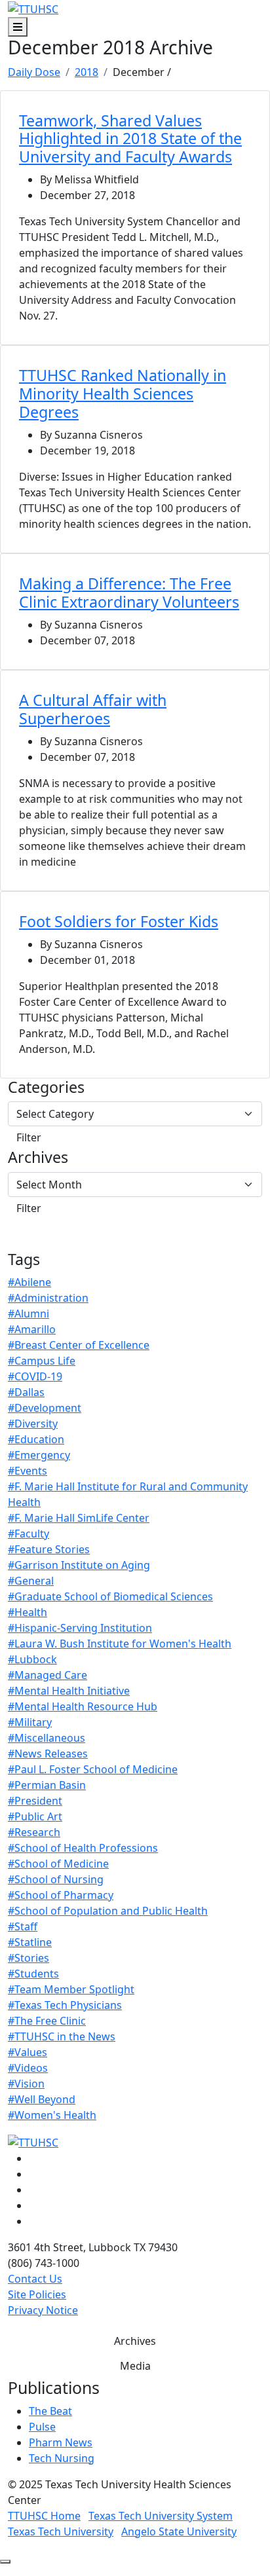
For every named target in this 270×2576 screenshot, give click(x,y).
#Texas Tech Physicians (65, 2005)
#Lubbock (32, 1659)
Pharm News (61, 2442)
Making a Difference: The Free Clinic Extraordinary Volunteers (129, 593)
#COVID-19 (35, 1376)
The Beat (50, 2411)
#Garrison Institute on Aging (79, 1565)
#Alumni (29, 1314)
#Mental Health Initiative (69, 1691)
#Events (28, 1471)
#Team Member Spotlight (71, 1989)
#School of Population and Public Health (108, 1911)
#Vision (26, 2084)
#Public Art (35, 1816)
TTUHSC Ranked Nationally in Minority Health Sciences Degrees (123, 394)
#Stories (29, 1958)
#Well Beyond (42, 2099)
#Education (36, 1439)
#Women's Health (52, 2115)
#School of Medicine (58, 1864)
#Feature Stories (49, 1549)
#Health (28, 1612)
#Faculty (29, 1534)
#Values (28, 2052)
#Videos (28, 2068)
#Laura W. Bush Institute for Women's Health (120, 1644)
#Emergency (39, 1455)
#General (31, 1581)
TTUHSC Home (44, 2516)
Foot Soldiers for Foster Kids (119, 921)
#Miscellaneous (47, 1738)
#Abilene (29, 1282)
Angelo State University (179, 2531)
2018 (87, 72)
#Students (33, 1974)
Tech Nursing (62, 2458)
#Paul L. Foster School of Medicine (93, 1769)
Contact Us (35, 2279)
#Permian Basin (47, 1785)
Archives (38, 1158)
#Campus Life (42, 1361)
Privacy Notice (43, 2310)
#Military (30, 1722)
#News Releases (48, 1754)
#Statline (30, 1942)
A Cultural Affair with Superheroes (93, 709)
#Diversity (33, 1424)
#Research (34, 1832)
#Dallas (26, 1392)
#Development (45, 1408)
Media (135, 2366)
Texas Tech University (61, 2531)
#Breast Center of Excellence (79, 1345)
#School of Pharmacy (61, 1895)
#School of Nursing (56, 1879)
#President (35, 1801)
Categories (46, 1088)
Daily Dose (34, 72)
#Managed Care (48, 1675)
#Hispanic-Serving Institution (80, 1628)
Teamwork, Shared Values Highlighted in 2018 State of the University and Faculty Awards (130, 139)
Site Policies (37, 2294)
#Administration (48, 1298)
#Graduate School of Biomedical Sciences (110, 1596)
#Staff (23, 1926)
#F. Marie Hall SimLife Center (79, 1518)
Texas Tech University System (161, 2516)
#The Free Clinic (47, 2021)
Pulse (42, 2427)
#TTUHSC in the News (62, 2036)
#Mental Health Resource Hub (83, 1706)
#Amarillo (32, 1329)
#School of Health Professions (83, 1848)
